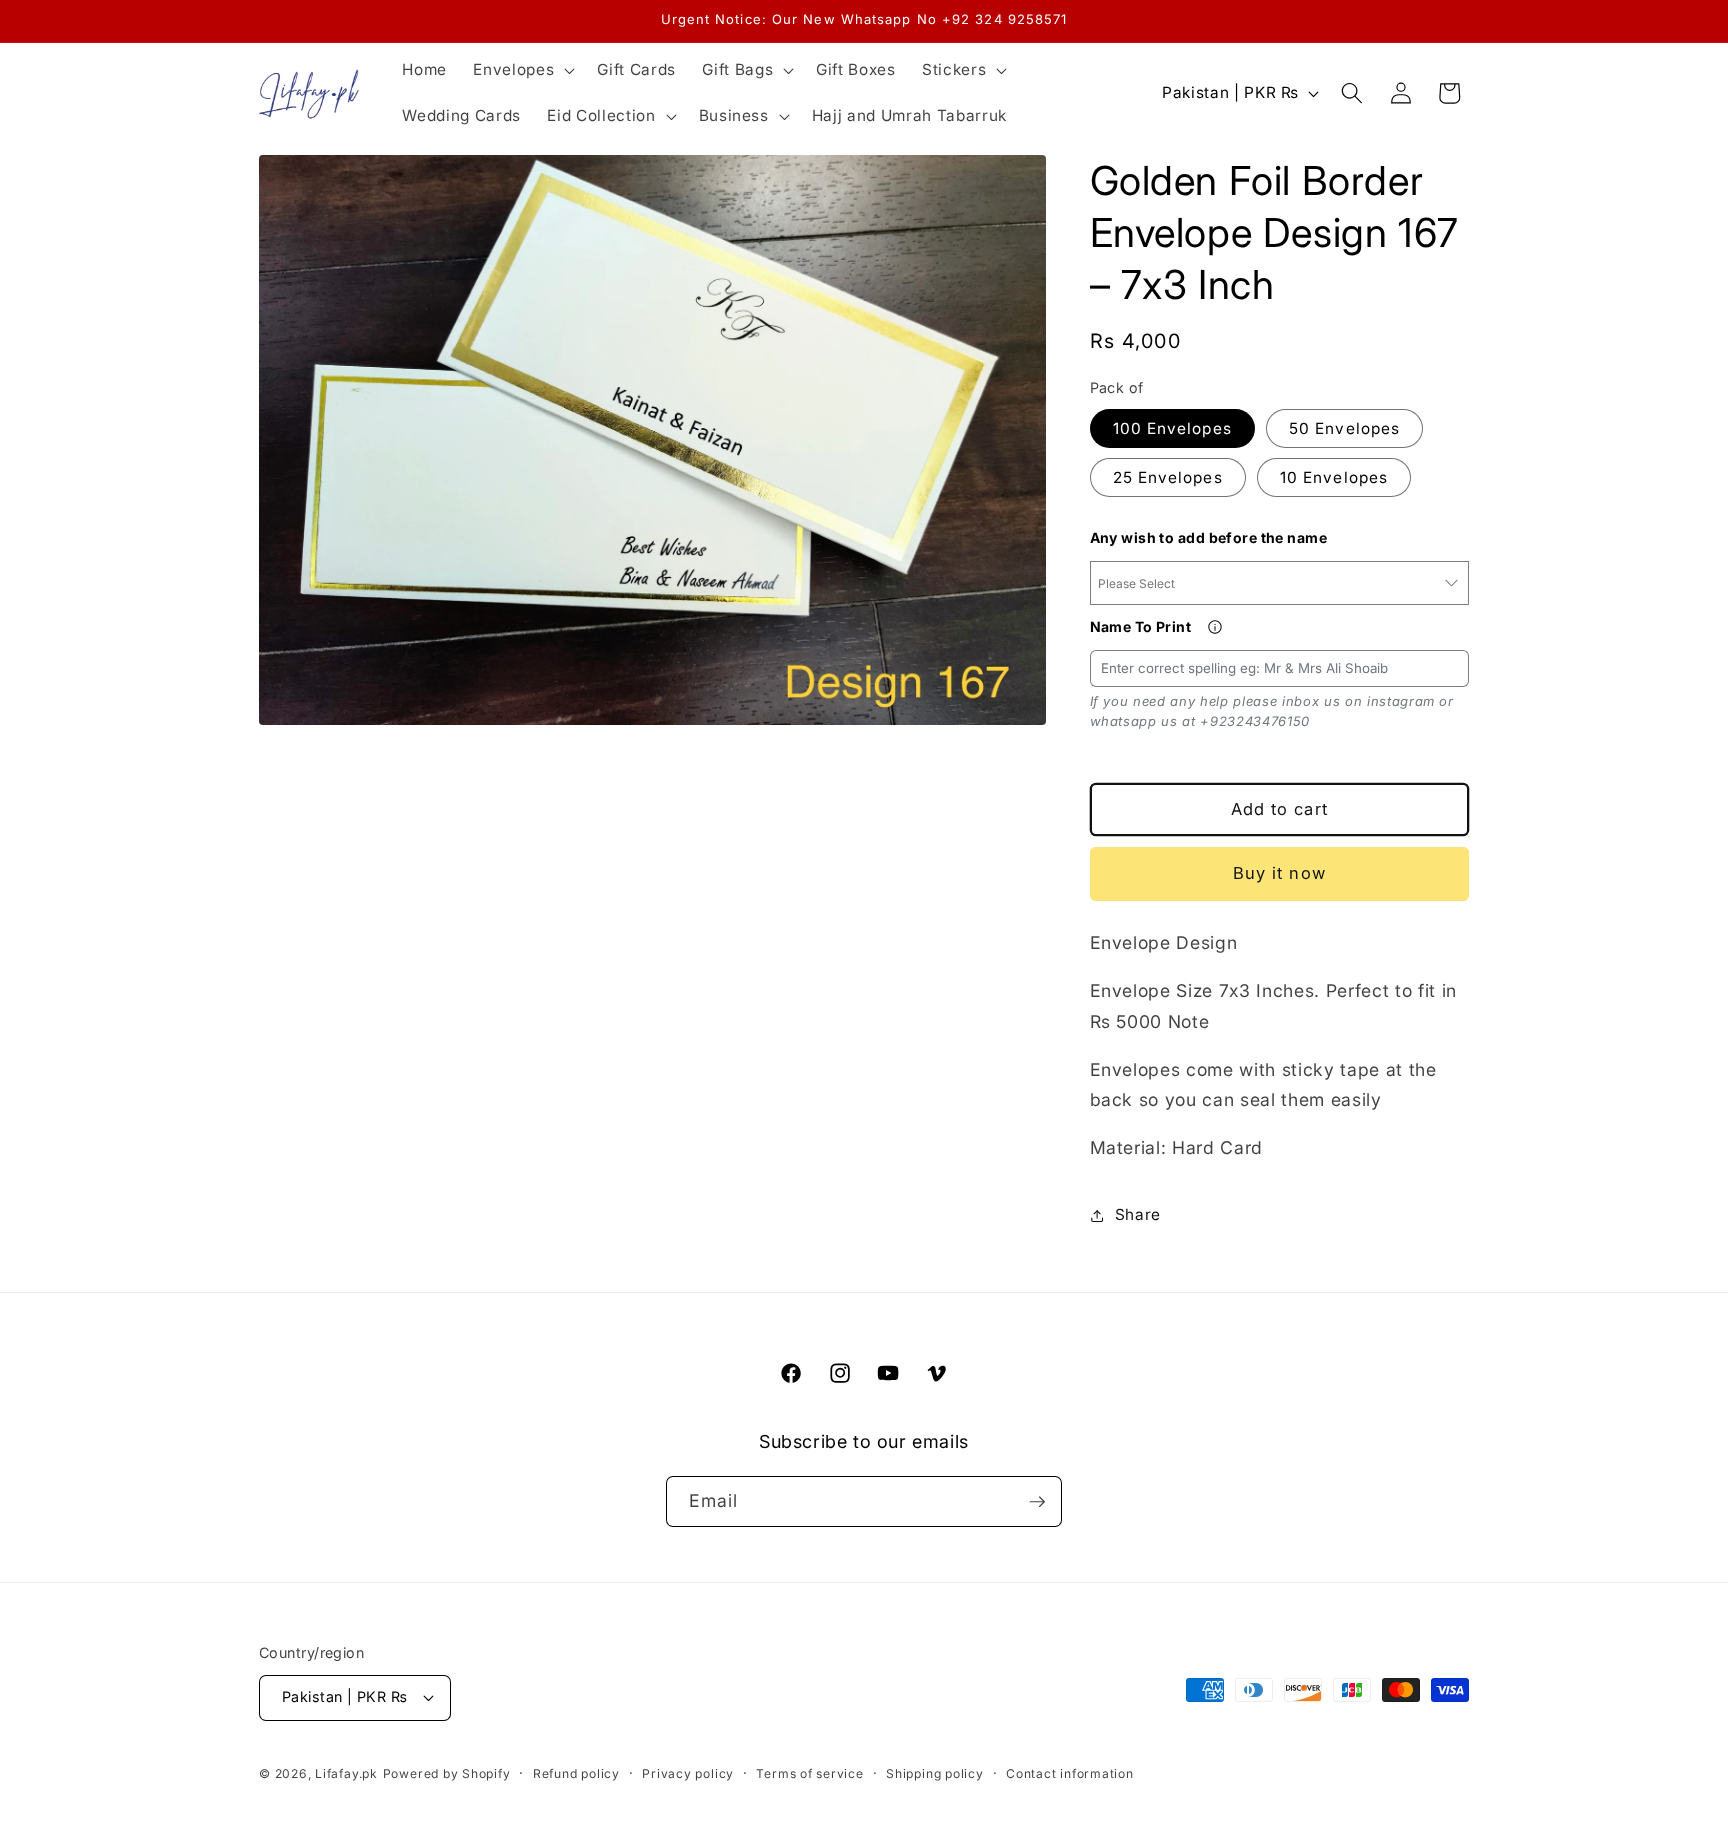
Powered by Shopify (447, 1773)
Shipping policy (935, 1773)
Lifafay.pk (346, 1773)
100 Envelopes (1172, 428)
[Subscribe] (1037, 1502)
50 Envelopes (1344, 428)
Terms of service (809, 1773)
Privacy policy (688, 1773)
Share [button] (1138, 1214)
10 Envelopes (1334, 477)
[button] (522, 70)
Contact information (1070, 1773)
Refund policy (576, 1773)
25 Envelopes (1168, 477)
